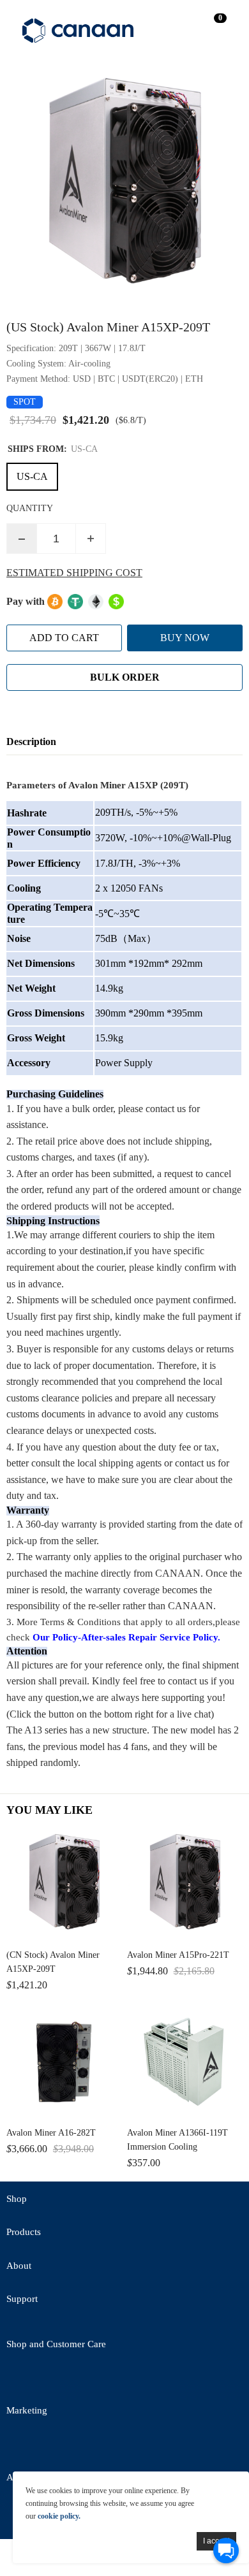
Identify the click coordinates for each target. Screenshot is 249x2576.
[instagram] (124, 2446)
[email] (89, 2379)
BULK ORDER (125, 677)
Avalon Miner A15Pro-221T (178, 1955)
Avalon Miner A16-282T (51, 2133)
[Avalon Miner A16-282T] (64, 2061)
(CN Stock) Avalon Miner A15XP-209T (53, 1962)
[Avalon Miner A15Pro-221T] (185, 1884)
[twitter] (19, 2379)
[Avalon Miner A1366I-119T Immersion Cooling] (185, 2061)
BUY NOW (185, 638)
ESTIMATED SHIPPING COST (74, 573)
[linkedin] (89, 2446)
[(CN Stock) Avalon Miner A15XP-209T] (64, 1884)
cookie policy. (59, 2516)
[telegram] (124, 2379)
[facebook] (54, 2379)
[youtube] (160, 2379)
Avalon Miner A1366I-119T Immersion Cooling (177, 2140)
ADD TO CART (64, 638)
